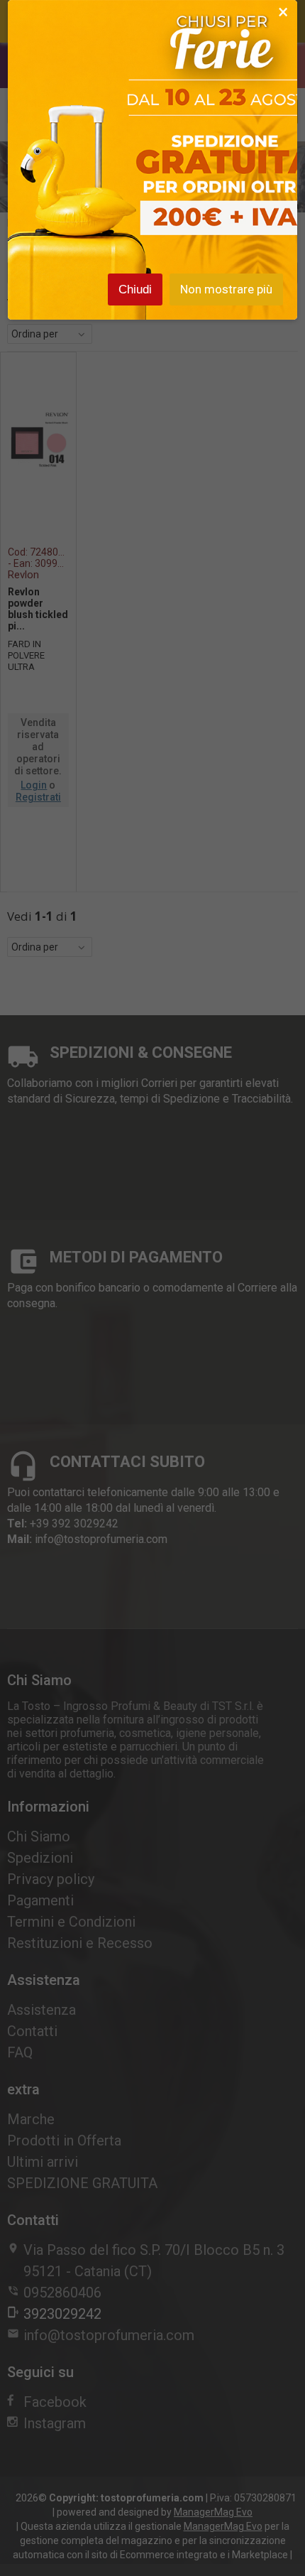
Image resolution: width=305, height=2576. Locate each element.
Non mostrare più (226, 289)
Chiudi (135, 289)
